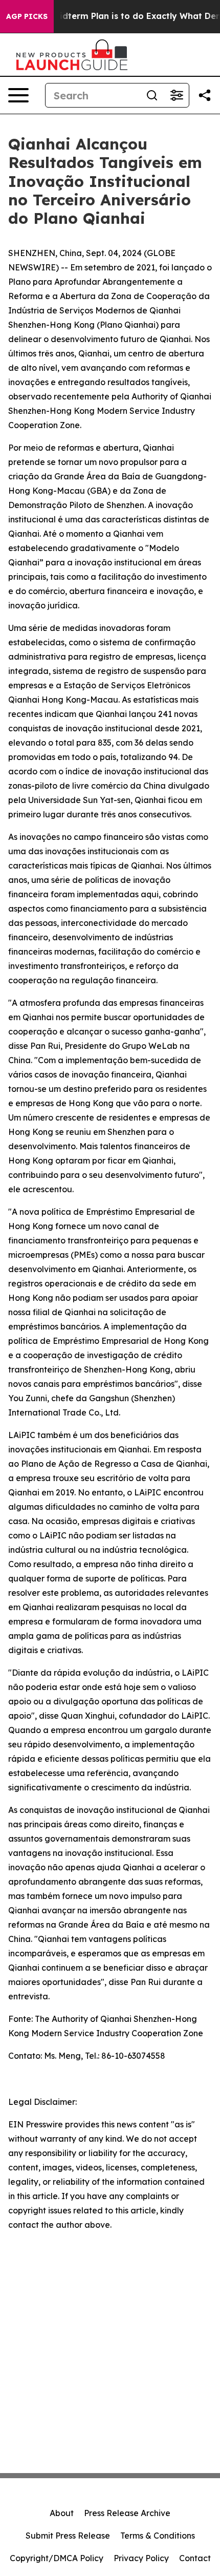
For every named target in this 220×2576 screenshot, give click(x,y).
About (62, 2513)
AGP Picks (27, 16)
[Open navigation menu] (18, 95)
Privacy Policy (141, 2558)
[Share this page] (205, 95)
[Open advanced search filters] (177, 95)
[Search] (152, 95)
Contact (195, 2558)
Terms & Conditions (158, 2536)
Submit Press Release (68, 2536)
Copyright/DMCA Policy (57, 2558)
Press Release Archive (127, 2513)
